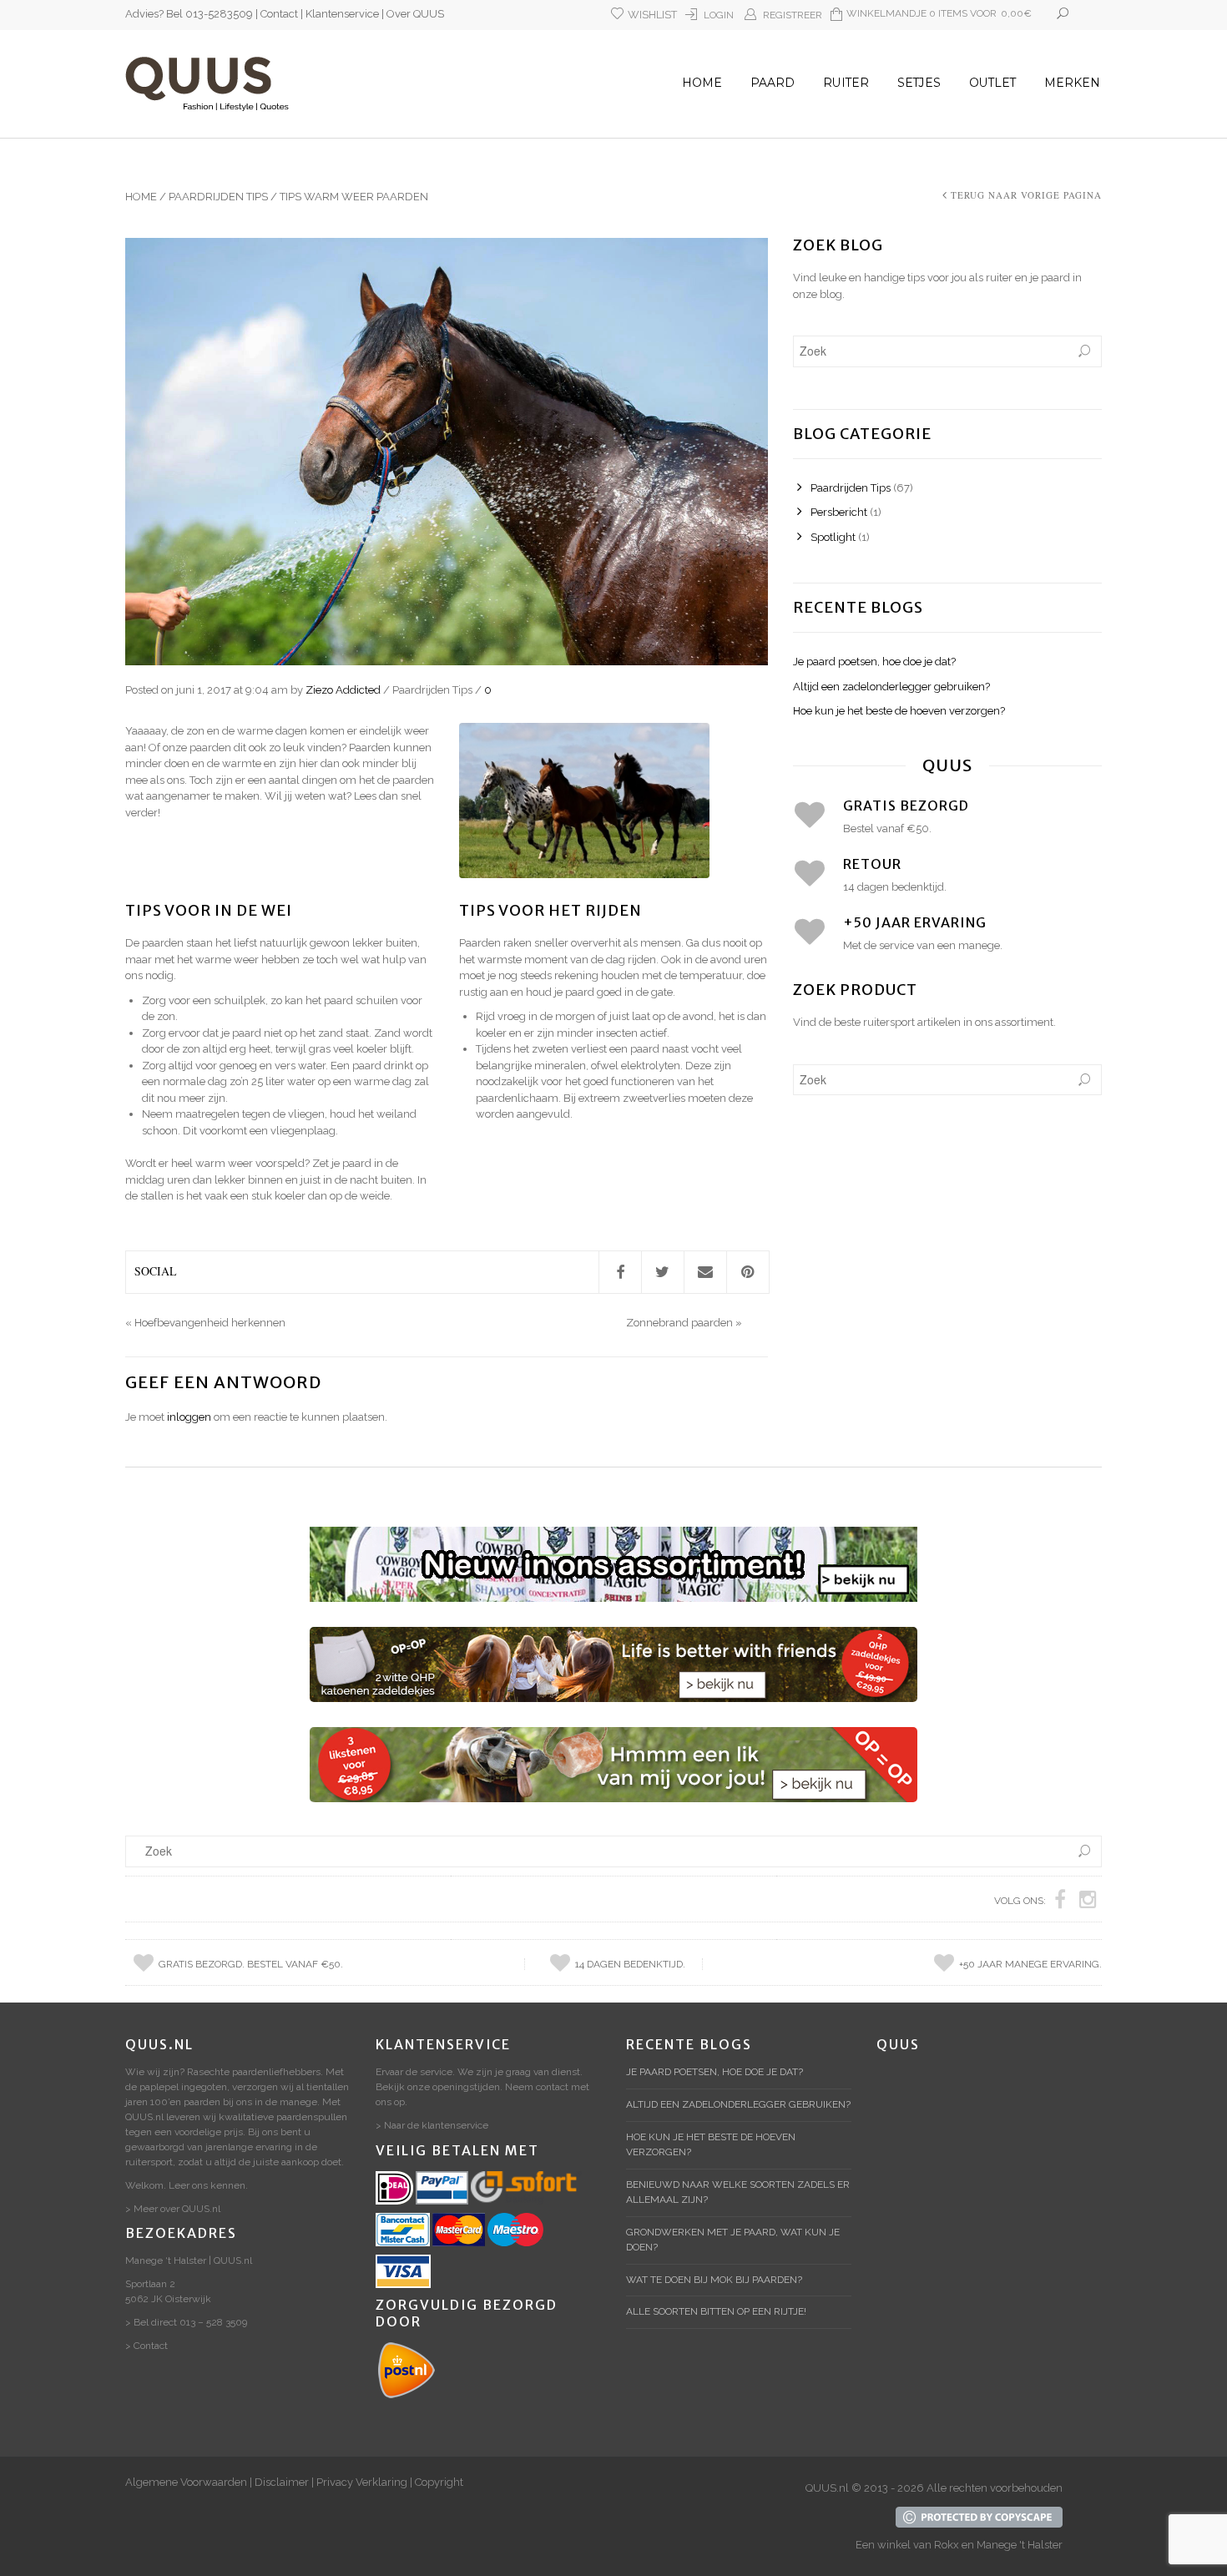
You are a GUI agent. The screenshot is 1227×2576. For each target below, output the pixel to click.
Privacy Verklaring (362, 2482)
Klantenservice (342, 14)
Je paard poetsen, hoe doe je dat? (874, 662)
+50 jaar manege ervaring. (1030, 1964)
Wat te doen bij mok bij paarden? (714, 2280)
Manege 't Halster (1020, 2545)
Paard (773, 83)
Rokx (947, 2545)
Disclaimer (282, 2482)
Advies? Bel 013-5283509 (189, 14)
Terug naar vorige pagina (1026, 195)
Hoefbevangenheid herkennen (210, 1323)
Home (702, 83)
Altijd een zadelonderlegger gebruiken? (891, 687)
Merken (1072, 83)
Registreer (793, 15)
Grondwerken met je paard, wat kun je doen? (733, 2240)
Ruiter (846, 83)
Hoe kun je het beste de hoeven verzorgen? (899, 711)
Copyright (439, 2482)
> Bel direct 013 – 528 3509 (186, 2322)
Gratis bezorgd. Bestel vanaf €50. (251, 1964)
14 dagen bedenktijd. (630, 1964)
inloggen (189, 1417)
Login (719, 15)
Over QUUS (415, 14)
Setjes (919, 83)
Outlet (992, 83)
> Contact (146, 2346)
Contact (279, 14)
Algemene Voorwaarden (186, 2482)
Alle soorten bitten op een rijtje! (716, 2311)
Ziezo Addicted (343, 690)
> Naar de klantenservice (432, 2125)
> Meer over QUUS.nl (173, 2209)
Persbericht (839, 512)
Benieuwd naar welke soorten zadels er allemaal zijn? (738, 2192)
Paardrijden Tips (218, 197)
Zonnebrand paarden (679, 1323)
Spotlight (833, 537)
